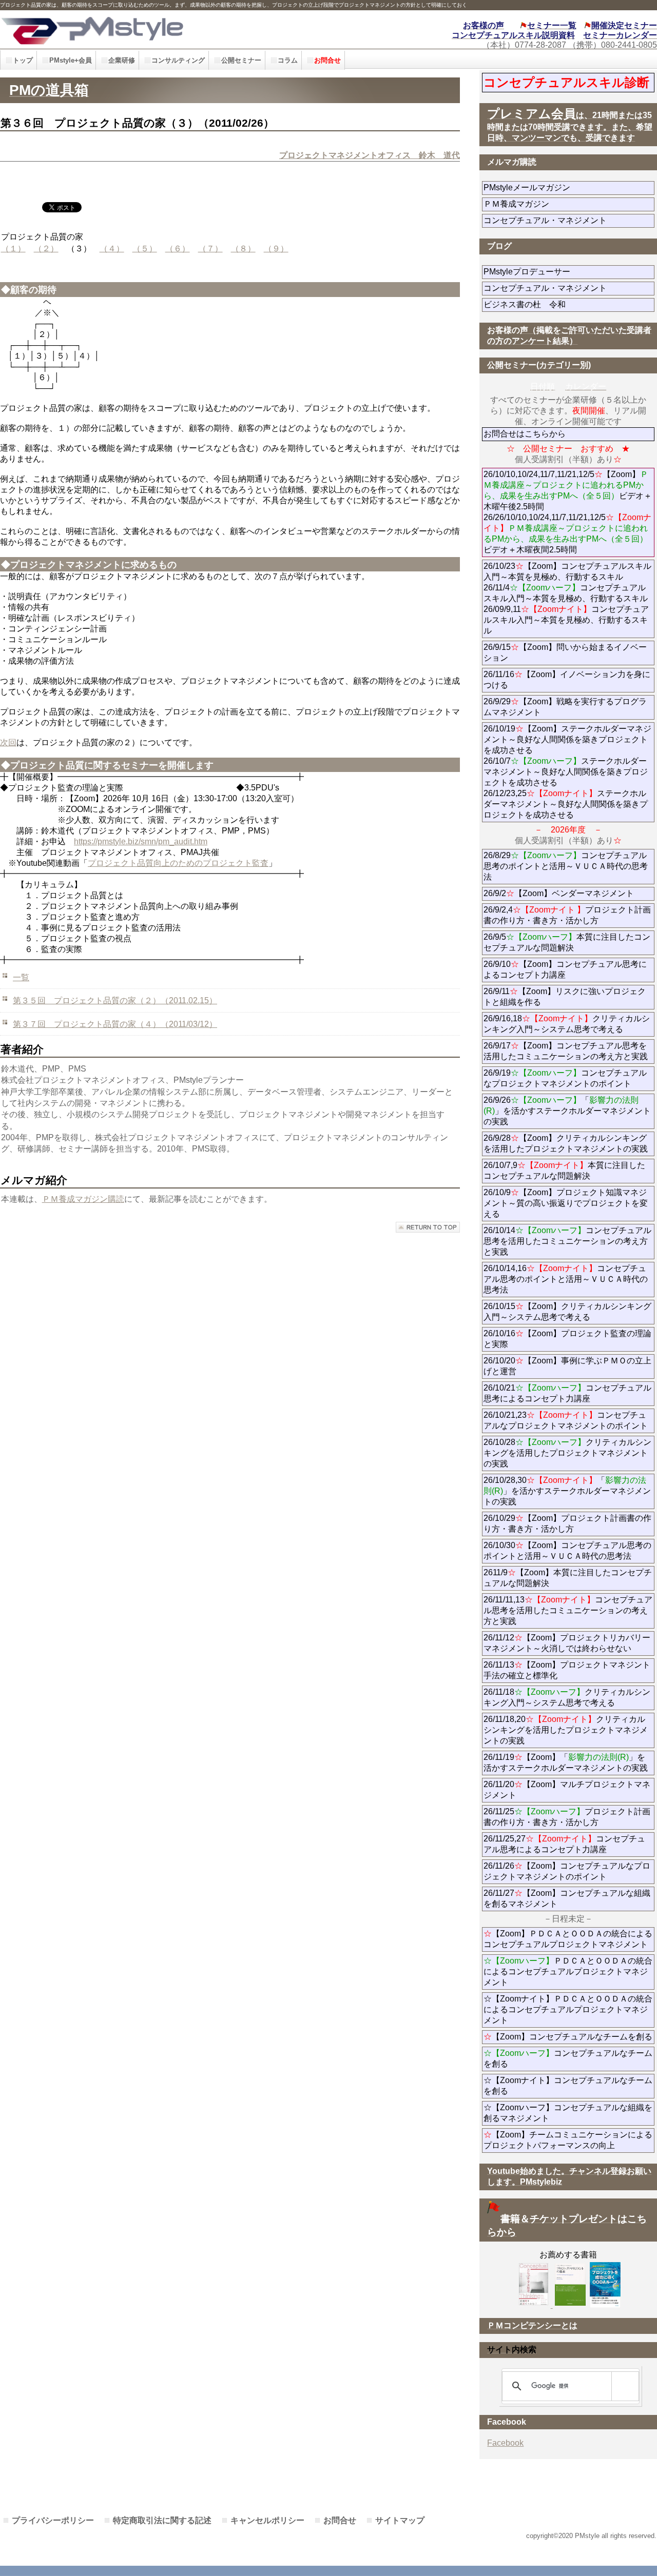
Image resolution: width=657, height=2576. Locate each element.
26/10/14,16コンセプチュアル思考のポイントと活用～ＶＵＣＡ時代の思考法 (566, 1279)
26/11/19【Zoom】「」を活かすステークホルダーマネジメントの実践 (566, 1762)
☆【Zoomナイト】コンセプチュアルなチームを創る (568, 2086)
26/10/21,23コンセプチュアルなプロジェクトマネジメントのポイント (566, 1420)
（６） (178, 249)
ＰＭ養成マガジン (569, 204)
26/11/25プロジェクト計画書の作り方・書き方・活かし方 (567, 1817)
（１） (13, 249)
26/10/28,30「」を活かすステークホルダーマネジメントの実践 (567, 1491)
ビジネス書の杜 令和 (541, 304)
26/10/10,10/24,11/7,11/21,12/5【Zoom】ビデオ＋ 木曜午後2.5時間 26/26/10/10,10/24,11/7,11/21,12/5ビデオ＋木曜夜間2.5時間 (569, 512)
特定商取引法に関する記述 (162, 2520)
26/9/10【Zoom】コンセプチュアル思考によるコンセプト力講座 (565, 969)
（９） (276, 249)
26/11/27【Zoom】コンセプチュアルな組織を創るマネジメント (567, 1898)
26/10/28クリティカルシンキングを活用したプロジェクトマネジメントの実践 (567, 1453)
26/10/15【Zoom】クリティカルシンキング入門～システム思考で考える (567, 1312)
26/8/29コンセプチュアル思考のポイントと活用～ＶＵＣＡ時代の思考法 (566, 866)
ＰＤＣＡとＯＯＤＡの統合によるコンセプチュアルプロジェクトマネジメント (568, 1971)
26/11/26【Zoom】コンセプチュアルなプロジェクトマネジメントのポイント (567, 1871)
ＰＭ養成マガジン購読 (83, 1199)
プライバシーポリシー (53, 2520)
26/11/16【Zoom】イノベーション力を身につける (567, 680)
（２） (46, 249)
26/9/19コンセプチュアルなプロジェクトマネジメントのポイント (565, 1078)
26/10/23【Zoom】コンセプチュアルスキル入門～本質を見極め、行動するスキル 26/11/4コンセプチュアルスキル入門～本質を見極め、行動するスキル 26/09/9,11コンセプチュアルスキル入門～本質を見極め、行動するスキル (567, 598)
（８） (243, 249)
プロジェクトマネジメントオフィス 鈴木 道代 (370, 155)
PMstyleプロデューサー (564, 272)
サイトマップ (400, 2520)
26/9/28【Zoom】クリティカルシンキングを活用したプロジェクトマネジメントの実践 (566, 1143)
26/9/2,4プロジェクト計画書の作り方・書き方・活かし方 (567, 915)
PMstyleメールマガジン (564, 187)
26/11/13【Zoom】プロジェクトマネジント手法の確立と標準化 (567, 1670)
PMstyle (148, 29)
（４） (112, 249)
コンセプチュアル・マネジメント (569, 220)
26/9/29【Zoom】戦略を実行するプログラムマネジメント (565, 707)
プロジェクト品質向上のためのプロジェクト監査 (178, 863)
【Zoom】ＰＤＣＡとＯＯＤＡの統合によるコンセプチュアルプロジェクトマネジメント (568, 1939)
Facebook (505, 2443)
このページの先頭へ (428, 1227)
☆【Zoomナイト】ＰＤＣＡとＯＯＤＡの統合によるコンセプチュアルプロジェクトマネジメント (568, 2009)
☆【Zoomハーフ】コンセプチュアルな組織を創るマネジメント (568, 2113)
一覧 (21, 977)
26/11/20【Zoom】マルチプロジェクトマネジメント (567, 1790)
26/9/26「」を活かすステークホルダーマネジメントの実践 (567, 1111)
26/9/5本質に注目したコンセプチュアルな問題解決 (567, 942)
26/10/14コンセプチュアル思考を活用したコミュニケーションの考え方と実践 (567, 1241)
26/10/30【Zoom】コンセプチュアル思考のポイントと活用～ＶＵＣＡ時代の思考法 (567, 1551)
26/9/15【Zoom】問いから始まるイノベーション (565, 652)
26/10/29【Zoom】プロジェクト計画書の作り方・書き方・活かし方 (567, 1523)
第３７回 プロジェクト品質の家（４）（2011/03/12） (115, 1024)
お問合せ (340, 2520)
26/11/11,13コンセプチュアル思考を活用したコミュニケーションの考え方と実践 (568, 1610)
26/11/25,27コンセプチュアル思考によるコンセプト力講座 (564, 1844)
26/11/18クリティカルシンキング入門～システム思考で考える (567, 1697)
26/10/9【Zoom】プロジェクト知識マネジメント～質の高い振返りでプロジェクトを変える (566, 1203)
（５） (145, 249)
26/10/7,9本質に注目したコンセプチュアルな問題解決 (564, 1171)
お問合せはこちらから (525, 434)
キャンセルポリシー (267, 2520)
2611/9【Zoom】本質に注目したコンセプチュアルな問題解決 (568, 1578)
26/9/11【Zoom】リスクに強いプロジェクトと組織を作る (565, 997)
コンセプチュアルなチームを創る (568, 2058)
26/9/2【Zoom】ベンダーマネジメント (569, 893)
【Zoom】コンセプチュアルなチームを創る (568, 2037)
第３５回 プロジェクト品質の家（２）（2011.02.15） (115, 1000)
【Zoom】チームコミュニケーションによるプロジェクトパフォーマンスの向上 (568, 2140)
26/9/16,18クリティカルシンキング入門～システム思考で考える (567, 1024)
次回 (8, 742)
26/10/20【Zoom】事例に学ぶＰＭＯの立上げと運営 (567, 1366)
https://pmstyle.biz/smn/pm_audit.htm (141, 841)
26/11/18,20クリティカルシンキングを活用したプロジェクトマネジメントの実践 (566, 1730)
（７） (210, 249)
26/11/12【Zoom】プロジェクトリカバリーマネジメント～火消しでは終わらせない (569, 1643)
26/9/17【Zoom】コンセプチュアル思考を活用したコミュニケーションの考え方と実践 (566, 1051)
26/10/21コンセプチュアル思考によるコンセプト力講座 (567, 1393)
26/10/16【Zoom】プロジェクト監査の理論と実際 (567, 1339)
